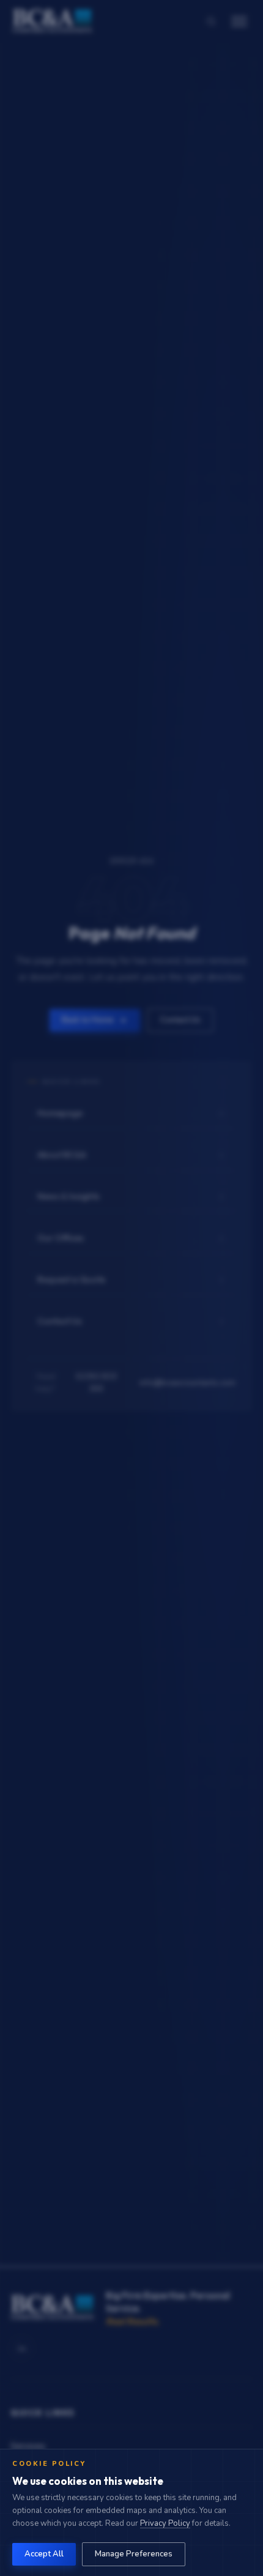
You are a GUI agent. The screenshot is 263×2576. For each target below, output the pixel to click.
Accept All (44, 2554)
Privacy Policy (165, 2523)
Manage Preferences (134, 2554)
